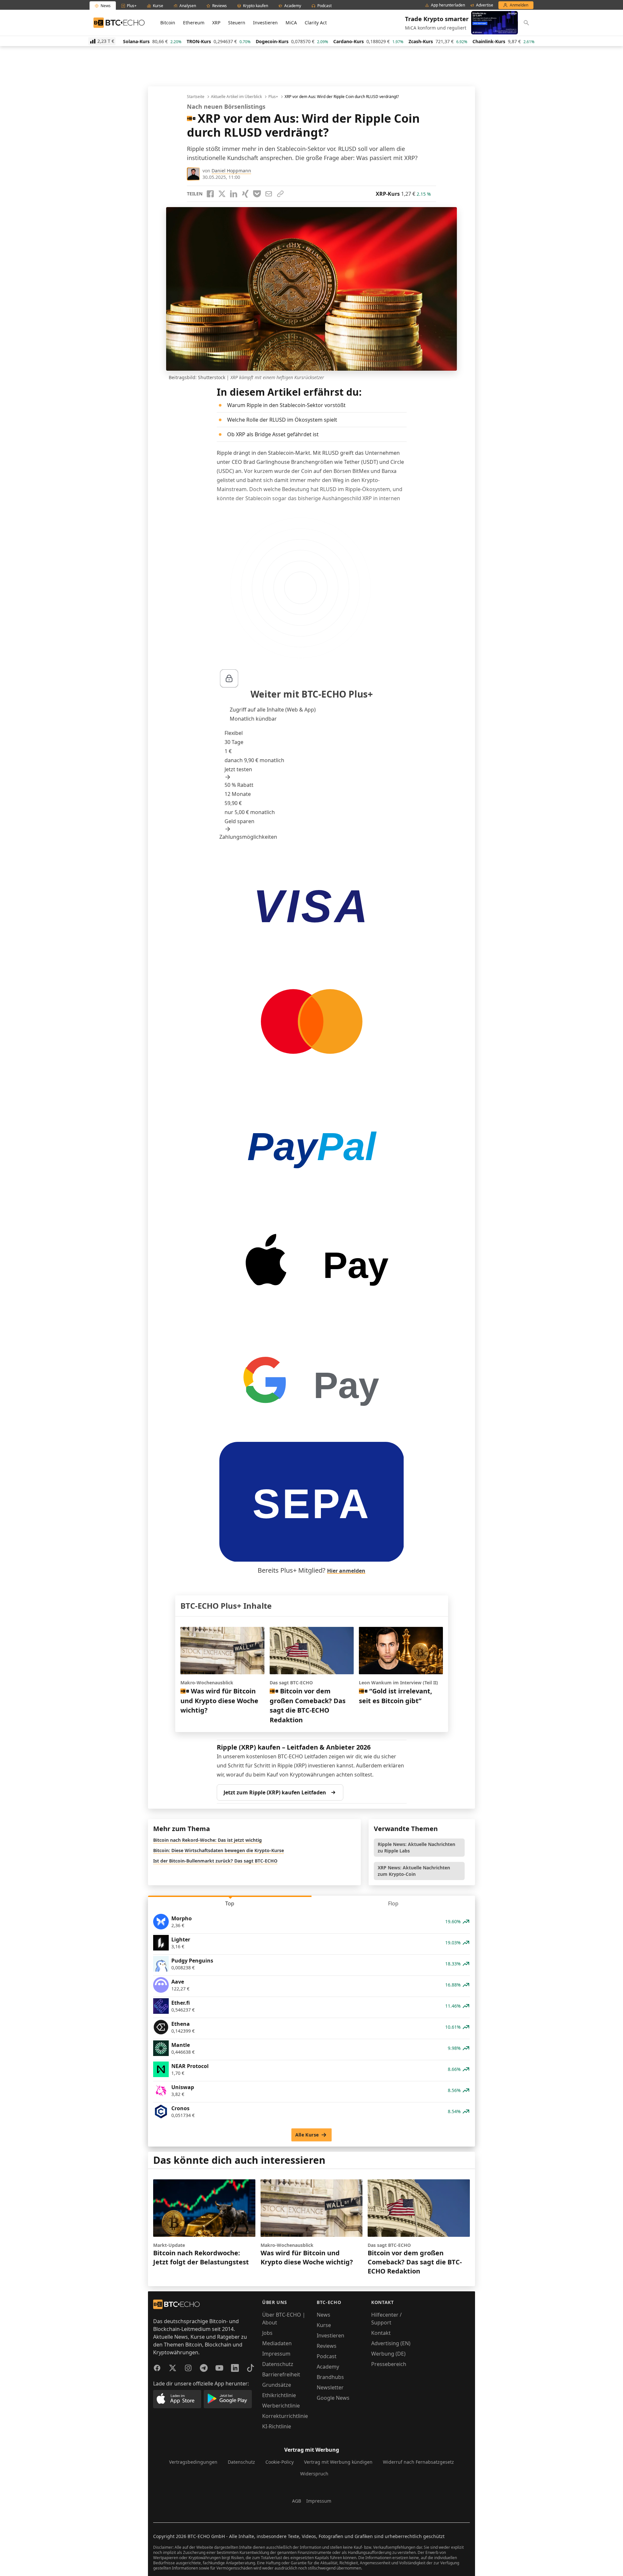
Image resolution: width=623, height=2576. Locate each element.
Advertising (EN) (391, 2343)
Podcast (327, 2356)
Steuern (237, 23)
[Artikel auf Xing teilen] (245, 194)
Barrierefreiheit (281, 2374)
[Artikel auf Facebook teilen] (210, 194)
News (324, 2315)
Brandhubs (330, 2377)
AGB (297, 2501)
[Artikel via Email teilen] (269, 194)
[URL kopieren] (280, 194)
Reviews (327, 2346)
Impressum (276, 2354)
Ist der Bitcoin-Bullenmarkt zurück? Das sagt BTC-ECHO (215, 1861)
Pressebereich (389, 2364)
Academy (328, 2367)
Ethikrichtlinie (279, 2395)
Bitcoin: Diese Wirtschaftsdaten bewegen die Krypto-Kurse (219, 1850)
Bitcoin (168, 23)
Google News (333, 2398)
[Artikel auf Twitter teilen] (222, 194)
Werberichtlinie (281, 2406)
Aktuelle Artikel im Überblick (236, 97)
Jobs (267, 2333)
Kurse (324, 2325)
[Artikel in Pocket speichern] (257, 194)
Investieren (265, 23)
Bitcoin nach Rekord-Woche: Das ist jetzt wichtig (208, 1840)
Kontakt (381, 2333)
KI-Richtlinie (277, 2426)
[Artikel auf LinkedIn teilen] (234, 194)
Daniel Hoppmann (231, 171)
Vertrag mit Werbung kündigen (338, 2462)
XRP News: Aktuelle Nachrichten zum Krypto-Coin (414, 1871)
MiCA (291, 23)
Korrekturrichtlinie (285, 2416)
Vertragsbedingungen (193, 2462)
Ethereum (194, 23)
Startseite (196, 97)
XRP (216, 23)
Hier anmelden (346, 1571)
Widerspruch (314, 2474)
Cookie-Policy (280, 2462)
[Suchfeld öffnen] (526, 23)
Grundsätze (277, 2385)
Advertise (485, 5)
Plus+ (273, 97)
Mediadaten (277, 2343)
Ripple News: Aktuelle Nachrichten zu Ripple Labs (416, 1847)
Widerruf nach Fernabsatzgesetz (418, 2462)
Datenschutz (278, 2364)
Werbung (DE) (388, 2354)
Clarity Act (316, 23)
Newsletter (330, 2387)
